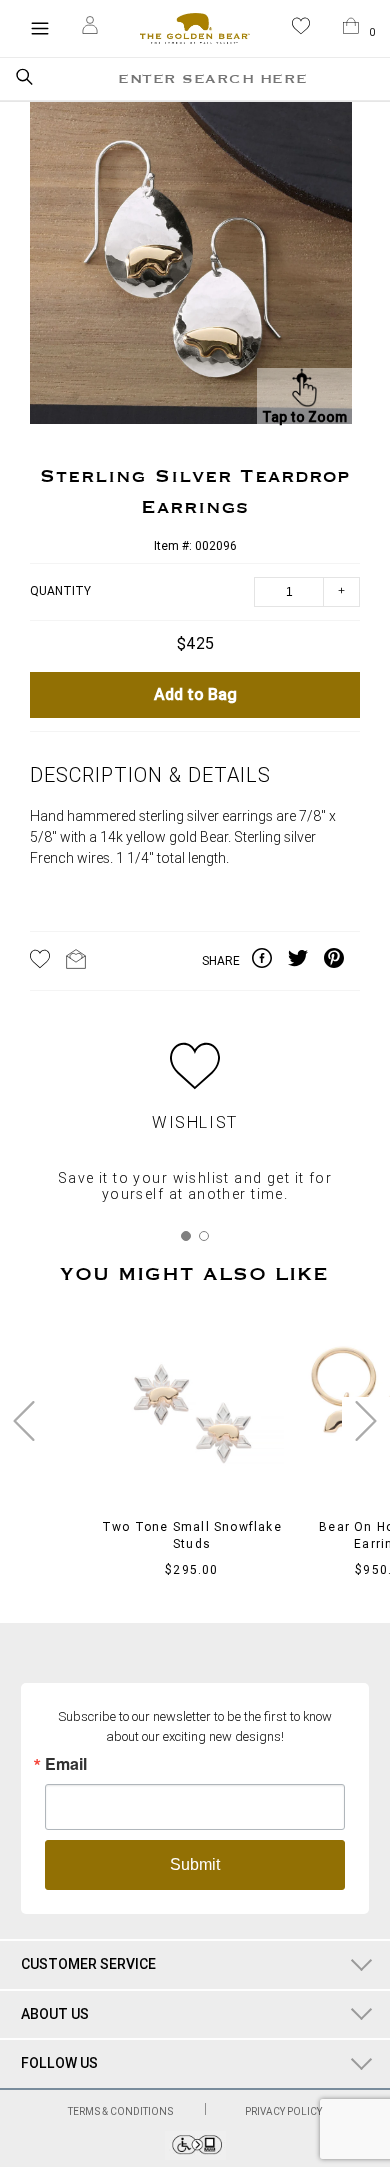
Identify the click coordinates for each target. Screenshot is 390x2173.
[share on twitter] (306, 961)
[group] (191, 266)
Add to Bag (195, 694)
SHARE (221, 961)
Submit (195, 1864)
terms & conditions (121, 2111)
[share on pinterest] (342, 961)
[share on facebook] (270, 961)
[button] (301, 29)
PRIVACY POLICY (283, 2111)
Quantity (60, 592)
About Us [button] (55, 2014)
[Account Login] (90, 28)
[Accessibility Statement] (195, 2154)
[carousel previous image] (24, 1421)
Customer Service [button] (88, 1964)
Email (66, 1764)
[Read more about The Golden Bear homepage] (195, 28)
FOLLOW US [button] (59, 2063)
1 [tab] (186, 1236)
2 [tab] (204, 1236)
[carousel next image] (366, 1421)
